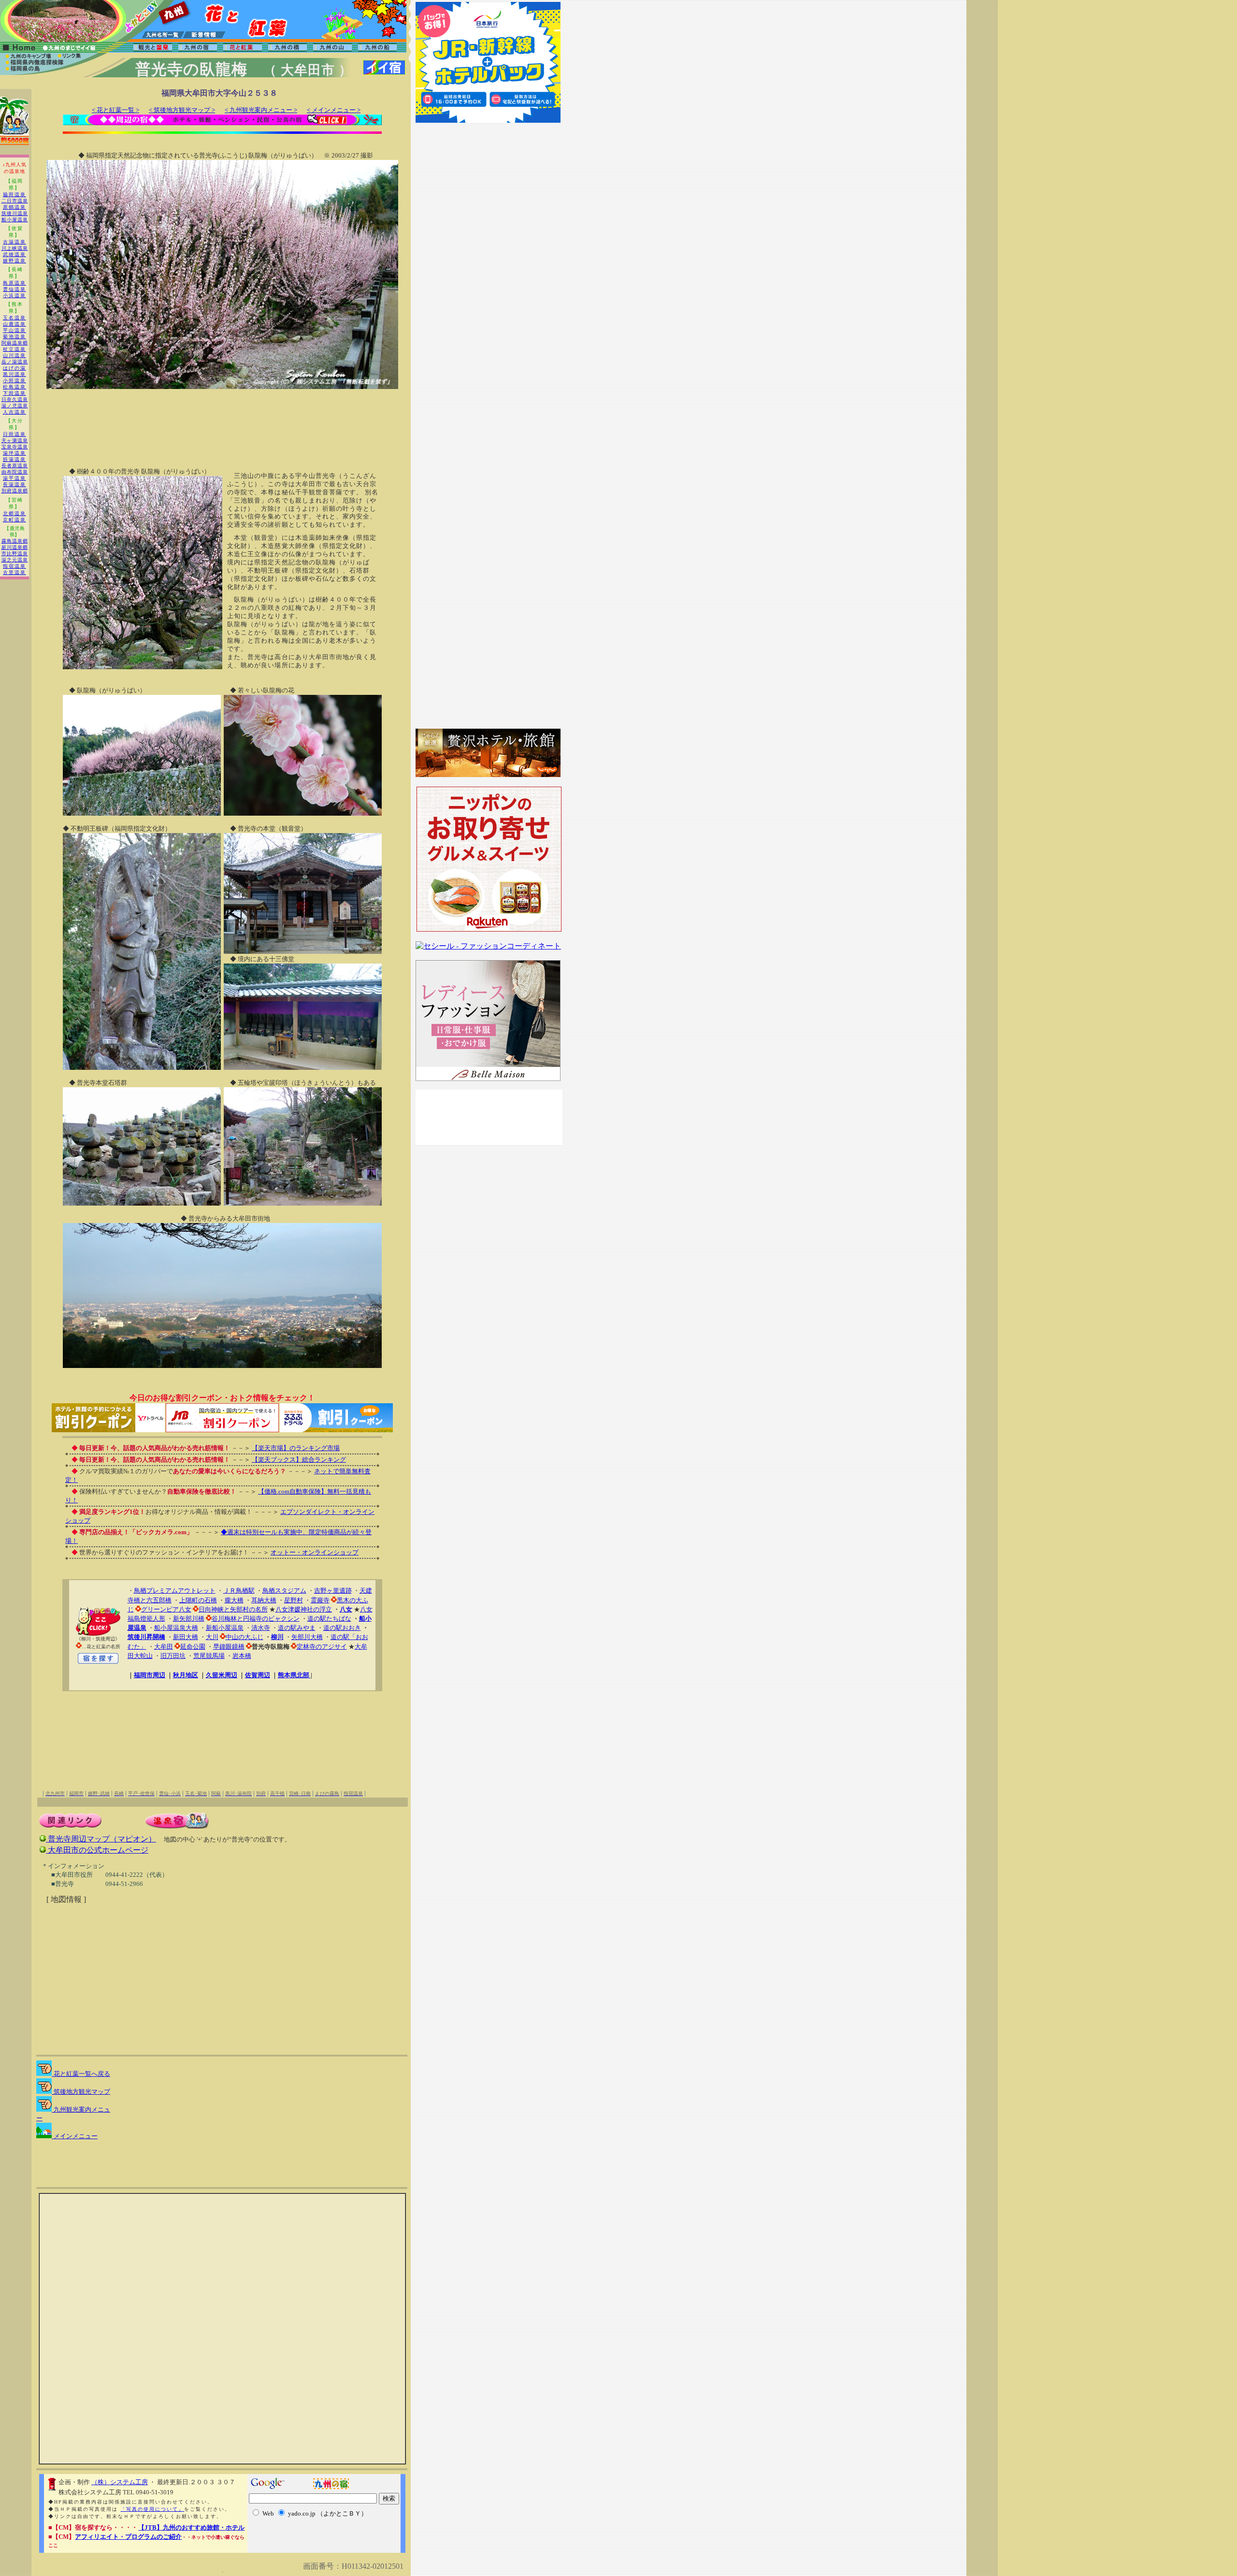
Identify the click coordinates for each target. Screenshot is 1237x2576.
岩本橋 (242, 1656)
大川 (212, 1637)
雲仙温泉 (14, 289)
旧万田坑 (173, 1656)
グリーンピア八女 (166, 1609)
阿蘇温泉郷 (15, 343)
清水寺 (261, 1628)
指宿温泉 (14, 566)
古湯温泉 (14, 242)
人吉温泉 (14, 412)
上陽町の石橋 (198, 1600)
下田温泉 (14, 393)
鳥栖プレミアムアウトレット (175, 1590)
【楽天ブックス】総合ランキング (299, 1460)
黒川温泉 (14, 374)
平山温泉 (14, 330)
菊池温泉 (14, 337)
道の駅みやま (297, 1628)
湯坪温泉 (14, 453)
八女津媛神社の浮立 (304, 1609)
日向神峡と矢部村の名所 (233, 1609)
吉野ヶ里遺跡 (333, 1590)
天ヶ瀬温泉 (15, 440)
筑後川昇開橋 (146, 1637)
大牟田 (164, 1647)
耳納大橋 (264, 1600)
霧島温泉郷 (15, 541)
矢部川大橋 (307, 1637)
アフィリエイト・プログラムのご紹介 (128, 2537)
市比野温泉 (15, 554)
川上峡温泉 (15, 248)
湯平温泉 (14, 478)
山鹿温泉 (14, 324)
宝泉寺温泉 (15, 447)
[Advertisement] (222, 419)
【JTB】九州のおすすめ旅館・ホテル (191, 2527)
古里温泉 (14, 572)
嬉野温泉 (14, 261)
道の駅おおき (342, 1628)
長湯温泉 (14, 484)
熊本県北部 (294, 1675)
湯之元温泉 (15, 560)
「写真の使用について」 (152, 2509)
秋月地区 (186, 1675)
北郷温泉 (14, 513)
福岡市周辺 (150, 1675)
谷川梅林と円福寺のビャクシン (256, 1619)
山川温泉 (14, 355)
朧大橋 (234, 1600)
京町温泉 (14, 520)
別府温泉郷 (15, 491)
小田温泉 (14, 381)
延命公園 (193, 1647)
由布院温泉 (15, 472)
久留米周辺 (222, 1675)
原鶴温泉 (14, 207)
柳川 (277, 1637)
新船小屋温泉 (225, 1628)
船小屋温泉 (15, 220)
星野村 (294, 1600)
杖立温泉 (14, 349)
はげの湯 (14, 368)
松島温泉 (14, 387)
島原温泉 (14, 283)
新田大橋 (186, 1637)
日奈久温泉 (15, 399)
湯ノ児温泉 (15, 406)
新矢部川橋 (189, 1619)
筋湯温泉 (14, 459)
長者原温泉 (15, 466)
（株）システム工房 (120, 2482)
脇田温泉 (14, 194)
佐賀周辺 (258, 1675)
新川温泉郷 (15, 547)
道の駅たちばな (329, 1619)
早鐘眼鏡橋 (229, 1647)
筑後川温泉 (15, 213)
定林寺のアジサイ (322, 1647)
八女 (346, 1609)
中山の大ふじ (245, 1637)
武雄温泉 (14, 254)
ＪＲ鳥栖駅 (239, 1590)
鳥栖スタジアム (284, 1590)
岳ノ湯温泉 (15, 362)
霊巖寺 (320, 1600)
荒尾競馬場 (209, 1656)
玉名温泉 (14, 318)
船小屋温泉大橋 (176, 1628)
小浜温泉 (14, 295)
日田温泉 (14, 434)
